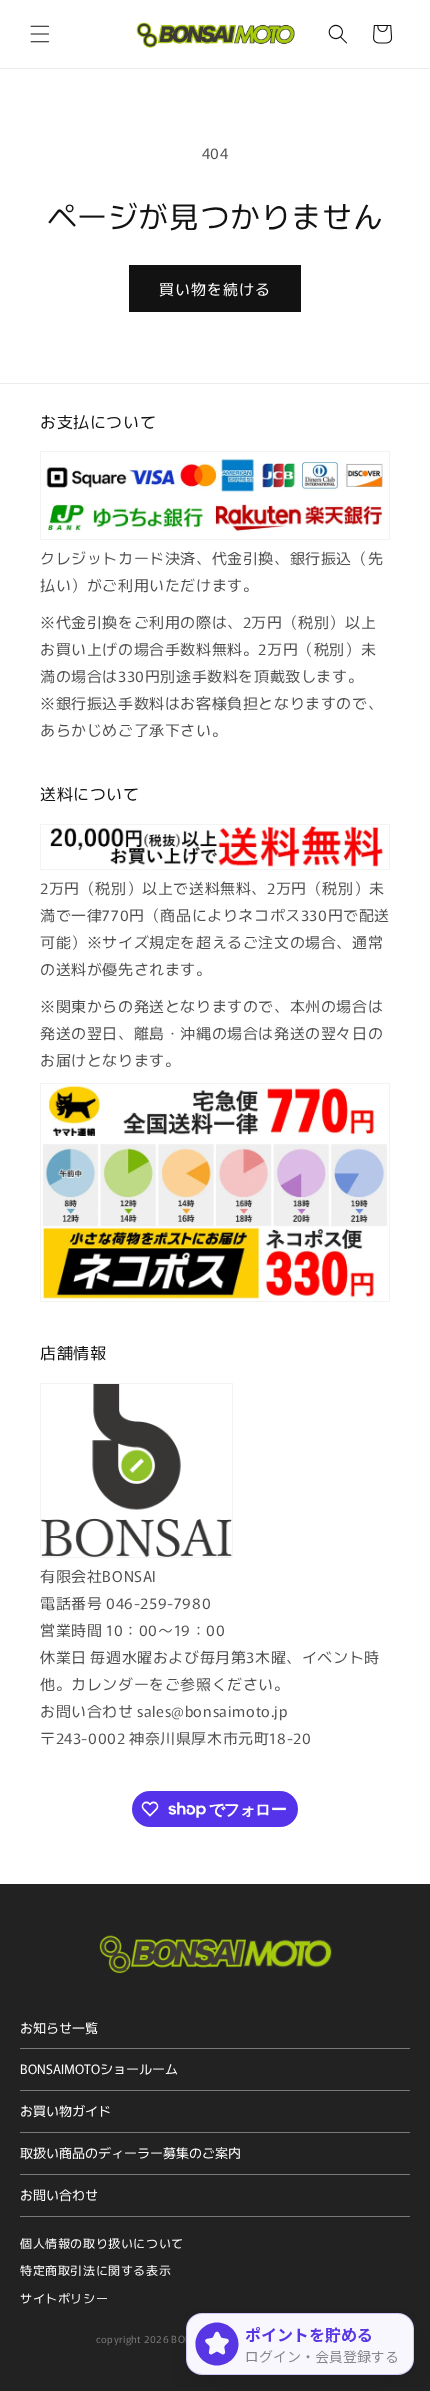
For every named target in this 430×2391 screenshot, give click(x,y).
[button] (40, 34)
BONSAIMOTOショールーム (99, 2068)
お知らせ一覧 (59, 2027)
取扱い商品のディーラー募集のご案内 (130, 2152)
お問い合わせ (59, 2194)
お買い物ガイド (65, 2110)
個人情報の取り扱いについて (102, 2242)
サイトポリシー (64, 2297)
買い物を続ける (215, 288)
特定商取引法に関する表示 (95, 2269)
